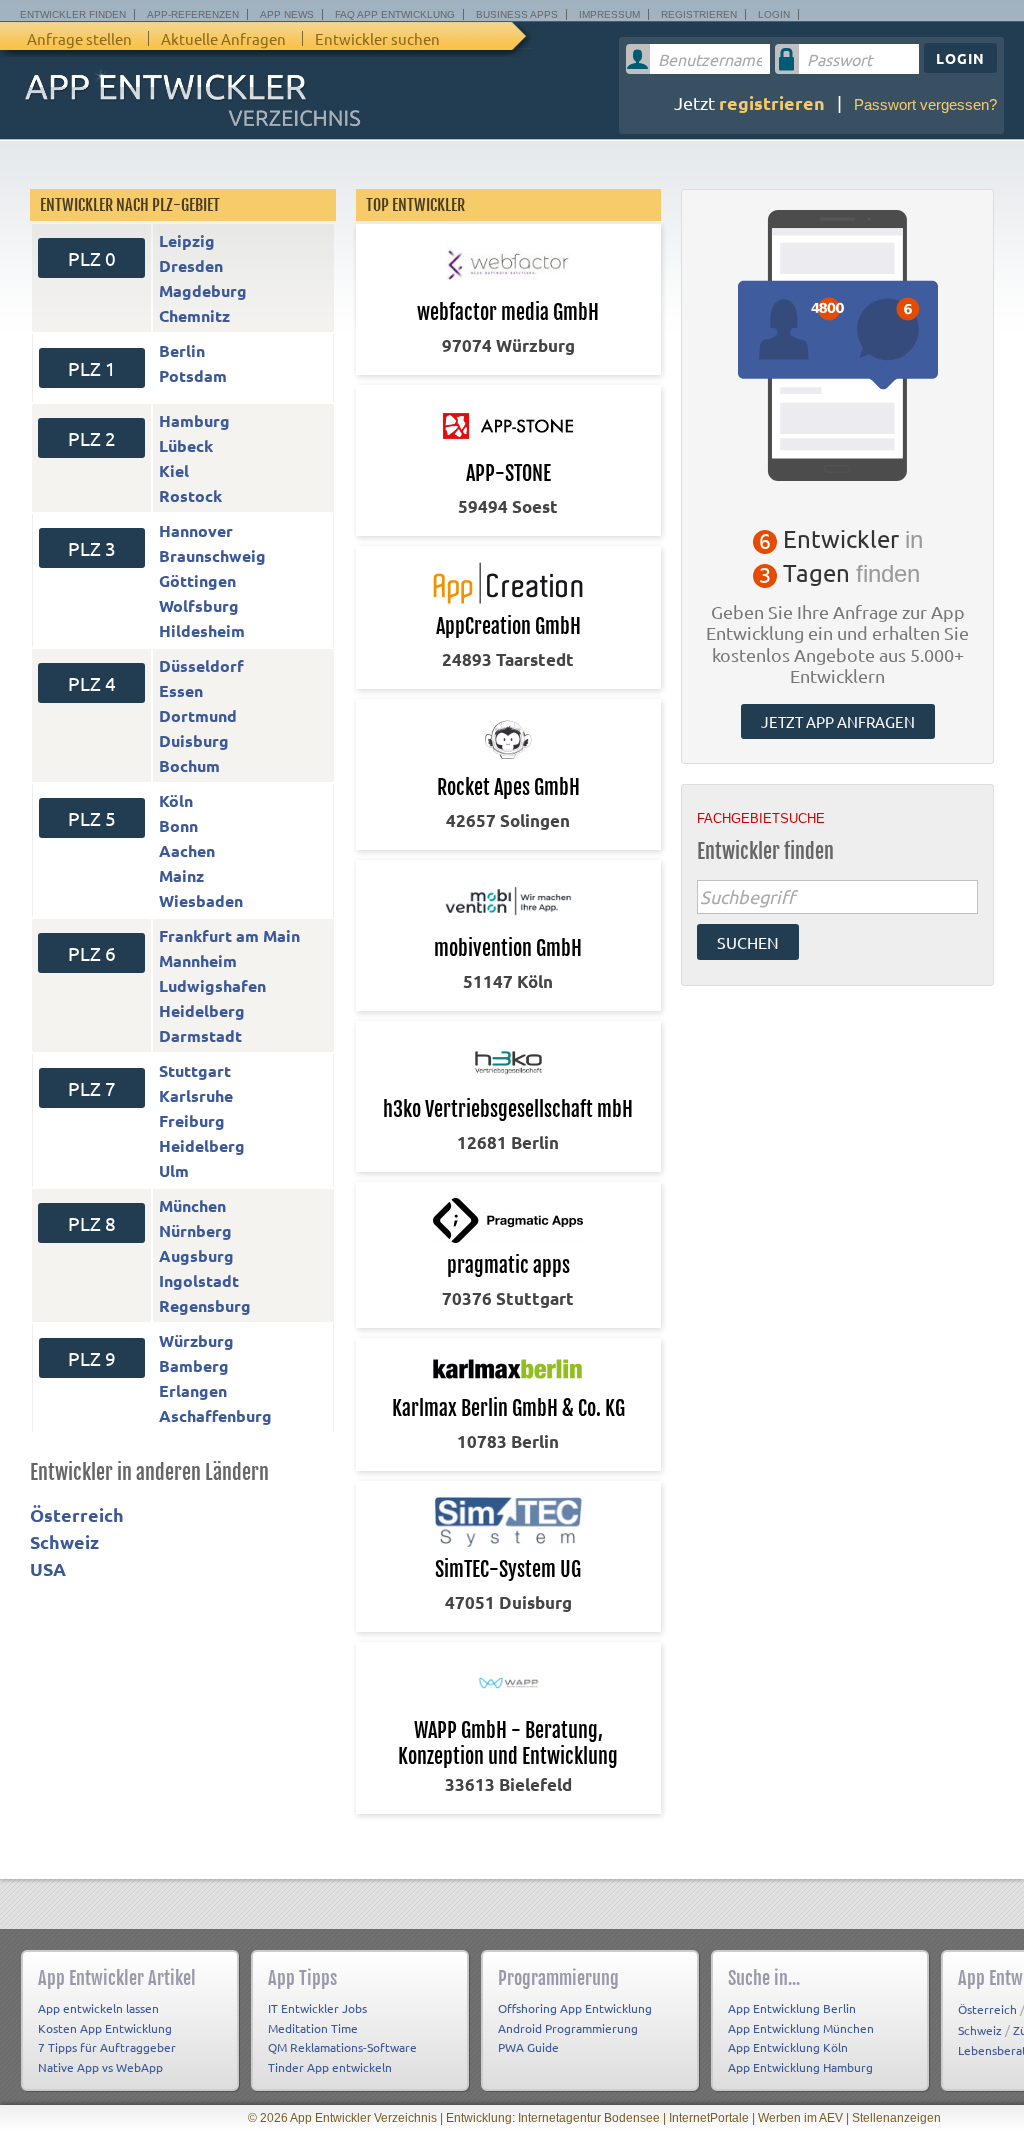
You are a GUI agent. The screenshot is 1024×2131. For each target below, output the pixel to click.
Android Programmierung (568, 2028)
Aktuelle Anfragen (223, 38)
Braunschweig (212, 555)
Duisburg (194, 740)
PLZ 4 (92, 683)
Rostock (190, 495)
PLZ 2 (92, 438)
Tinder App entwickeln (330, 2067)
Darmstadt (200, 1035)
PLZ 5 (92, 818)
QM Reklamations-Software (342, 2047)
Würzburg (196, 1340)
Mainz (181, 875)
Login (774, 14)
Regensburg (205, 1305)
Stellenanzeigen (896, 2118)
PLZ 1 (92, 368)
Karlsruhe (196, 1095)
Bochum (189, 765)
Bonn (178, 825)
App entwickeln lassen (98, 2008)
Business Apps (517, 14)
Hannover (196, 530)
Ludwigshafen (212, 985)
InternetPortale (709, 2118)
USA (48, 1568)
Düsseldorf (201, 665)
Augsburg (196, 1255)
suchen (748, 942)
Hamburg (194, 420)
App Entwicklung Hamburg (800, 2067)
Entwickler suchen (377, 38)
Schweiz (64, 1541)
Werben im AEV (800, 2118)
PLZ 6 (92, 953)
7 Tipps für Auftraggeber (107, 2047)
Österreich (77, 1514)
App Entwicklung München (801, 2028)
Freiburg (192, 1120)
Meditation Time (313, 2028)
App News (287, 14)
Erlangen (193, 1390)
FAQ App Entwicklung (395, 14)
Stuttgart (195, 1070)
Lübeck (186, 445)
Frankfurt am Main (229, 935)
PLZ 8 (92, 1223)
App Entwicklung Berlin (792, 2008)
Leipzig (187, 240)
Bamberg (194, 1365)
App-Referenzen (193, 14)
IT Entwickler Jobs (317, 2008)
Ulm (174, 1170)
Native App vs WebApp (100, 2067)
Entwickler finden (73, 14)
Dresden (191, 265)
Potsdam (193, 375)
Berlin (182, 350)
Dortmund (198, 715)
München (192, 1205)
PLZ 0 (92, 258)
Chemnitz (194, 315)
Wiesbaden (201, 900)
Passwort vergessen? (925, 104)
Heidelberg (202, 1010)
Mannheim (198, 960)
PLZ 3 (92, 548)
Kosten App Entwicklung (105, 2028)
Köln (176, 800)
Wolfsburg (199, 605)
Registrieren (699, 14)
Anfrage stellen (79, 38)
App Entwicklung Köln (788, 2047)
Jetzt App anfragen (838, 721)
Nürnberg (195, 1230)
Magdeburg (203, 290)
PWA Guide (528, 2047)
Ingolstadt (199, 1280)
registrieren (772, 102)
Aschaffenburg (215, 1415)
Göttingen (197, 580)
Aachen (187, 850)
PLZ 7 (92, 1088)
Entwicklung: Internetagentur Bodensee (553, 2118)
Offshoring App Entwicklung (575, 2008)
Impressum (609, 14)
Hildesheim (202, 630)
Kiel (174, 470)
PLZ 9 (92, 1358)
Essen (181, 690)
